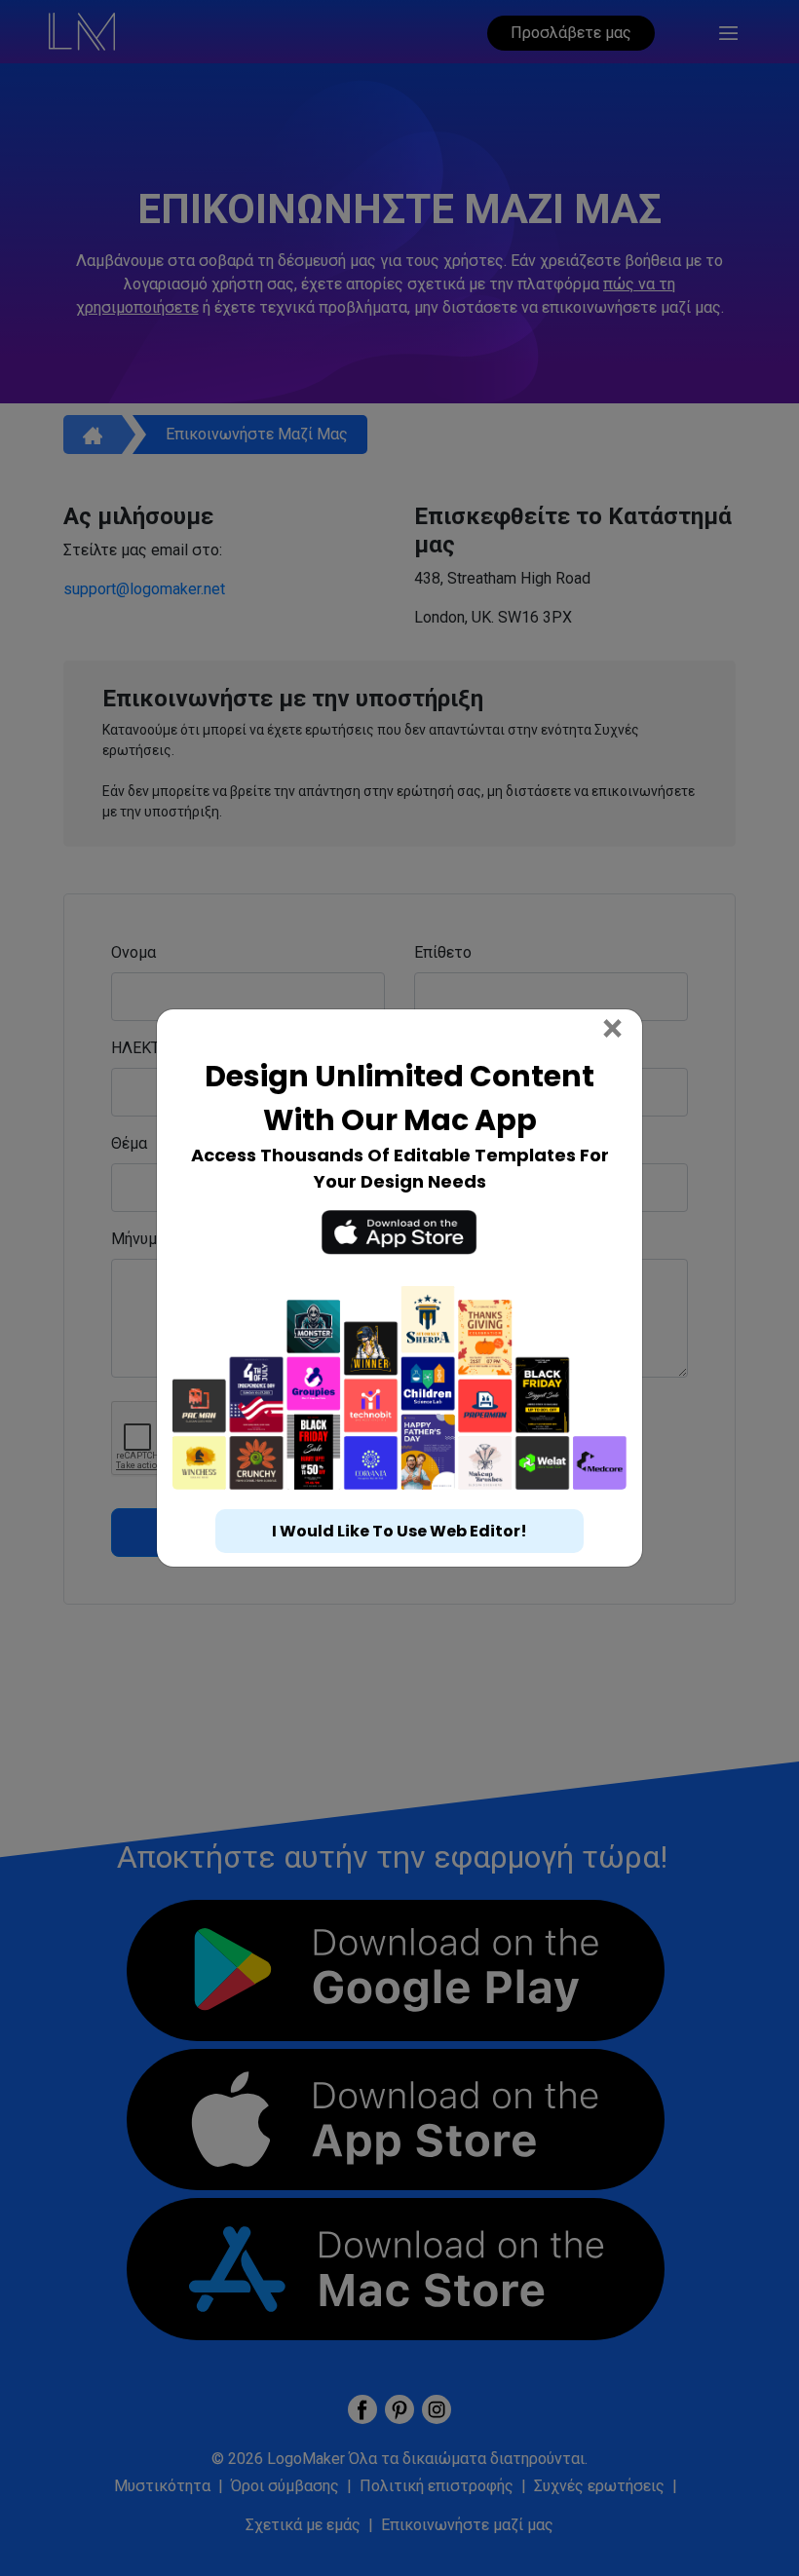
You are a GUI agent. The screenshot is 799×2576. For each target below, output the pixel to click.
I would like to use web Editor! (399, 1553)
